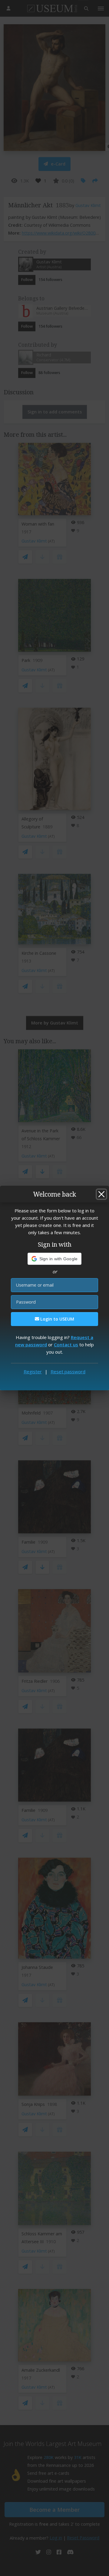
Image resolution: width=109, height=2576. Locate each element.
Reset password (68, 1372)
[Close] (101, 1194)
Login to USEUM (57, 1319)
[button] (55, 1259)
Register (33, 1372)
